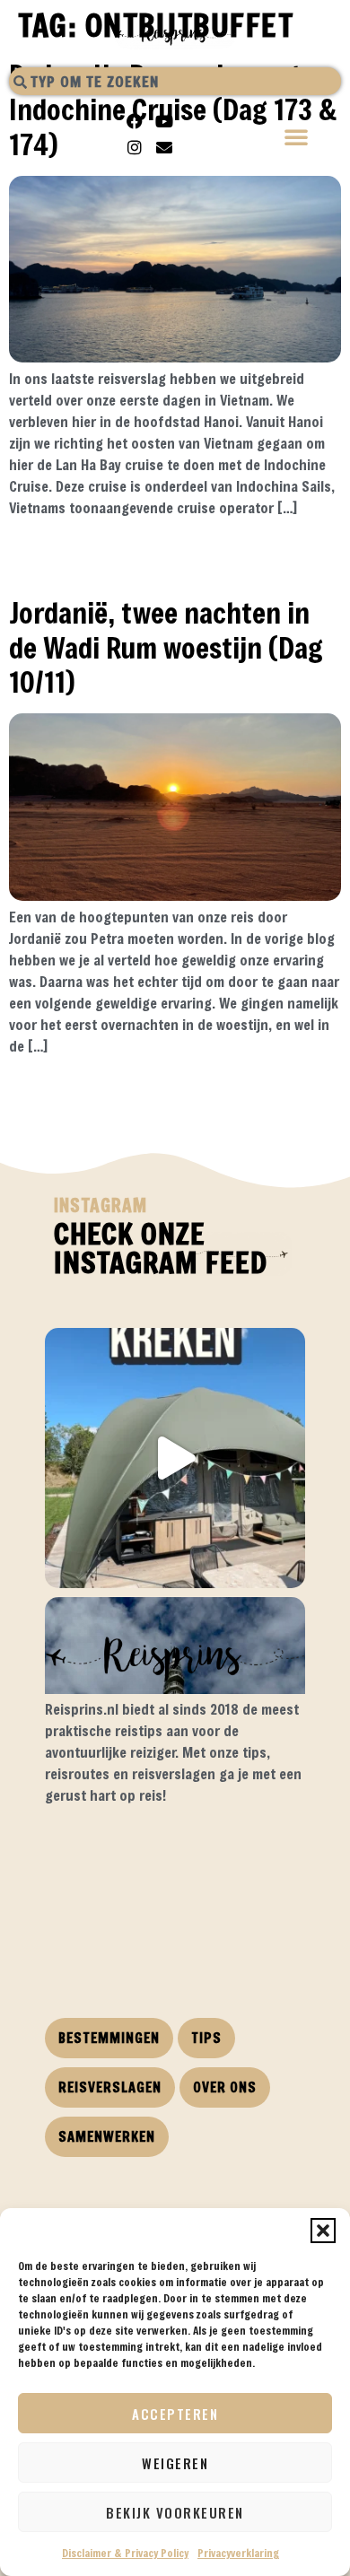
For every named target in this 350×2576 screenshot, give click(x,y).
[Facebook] (135, 121)
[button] (323, 2231)
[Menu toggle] (297, 139)
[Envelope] (164, 147)
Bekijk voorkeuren (175, 2512)
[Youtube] (164, 121)
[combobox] (175, 81)
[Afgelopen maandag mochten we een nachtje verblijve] (175, 1458)
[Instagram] (135, 147)
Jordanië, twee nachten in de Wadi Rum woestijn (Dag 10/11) (166, 647)
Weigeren (175, 2463)
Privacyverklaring (238, 2553)
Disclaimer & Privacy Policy (125, 2553)
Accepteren (175, 2414)
